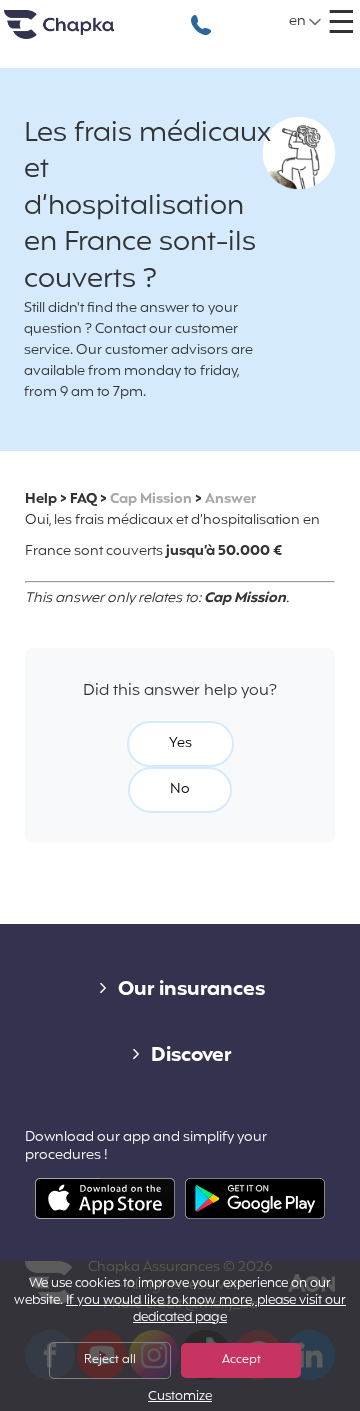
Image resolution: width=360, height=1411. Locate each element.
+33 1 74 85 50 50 (201, 14)
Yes (180, 743)
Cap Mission (151, 499)
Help (41, 499)
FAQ (83, 499)
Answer (230, 499)
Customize (180, 1397)
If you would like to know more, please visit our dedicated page (206, 1309)
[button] (306, 22)
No (180, 789)
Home (84, 32)
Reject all (110, 1360)
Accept (241, 1360)
